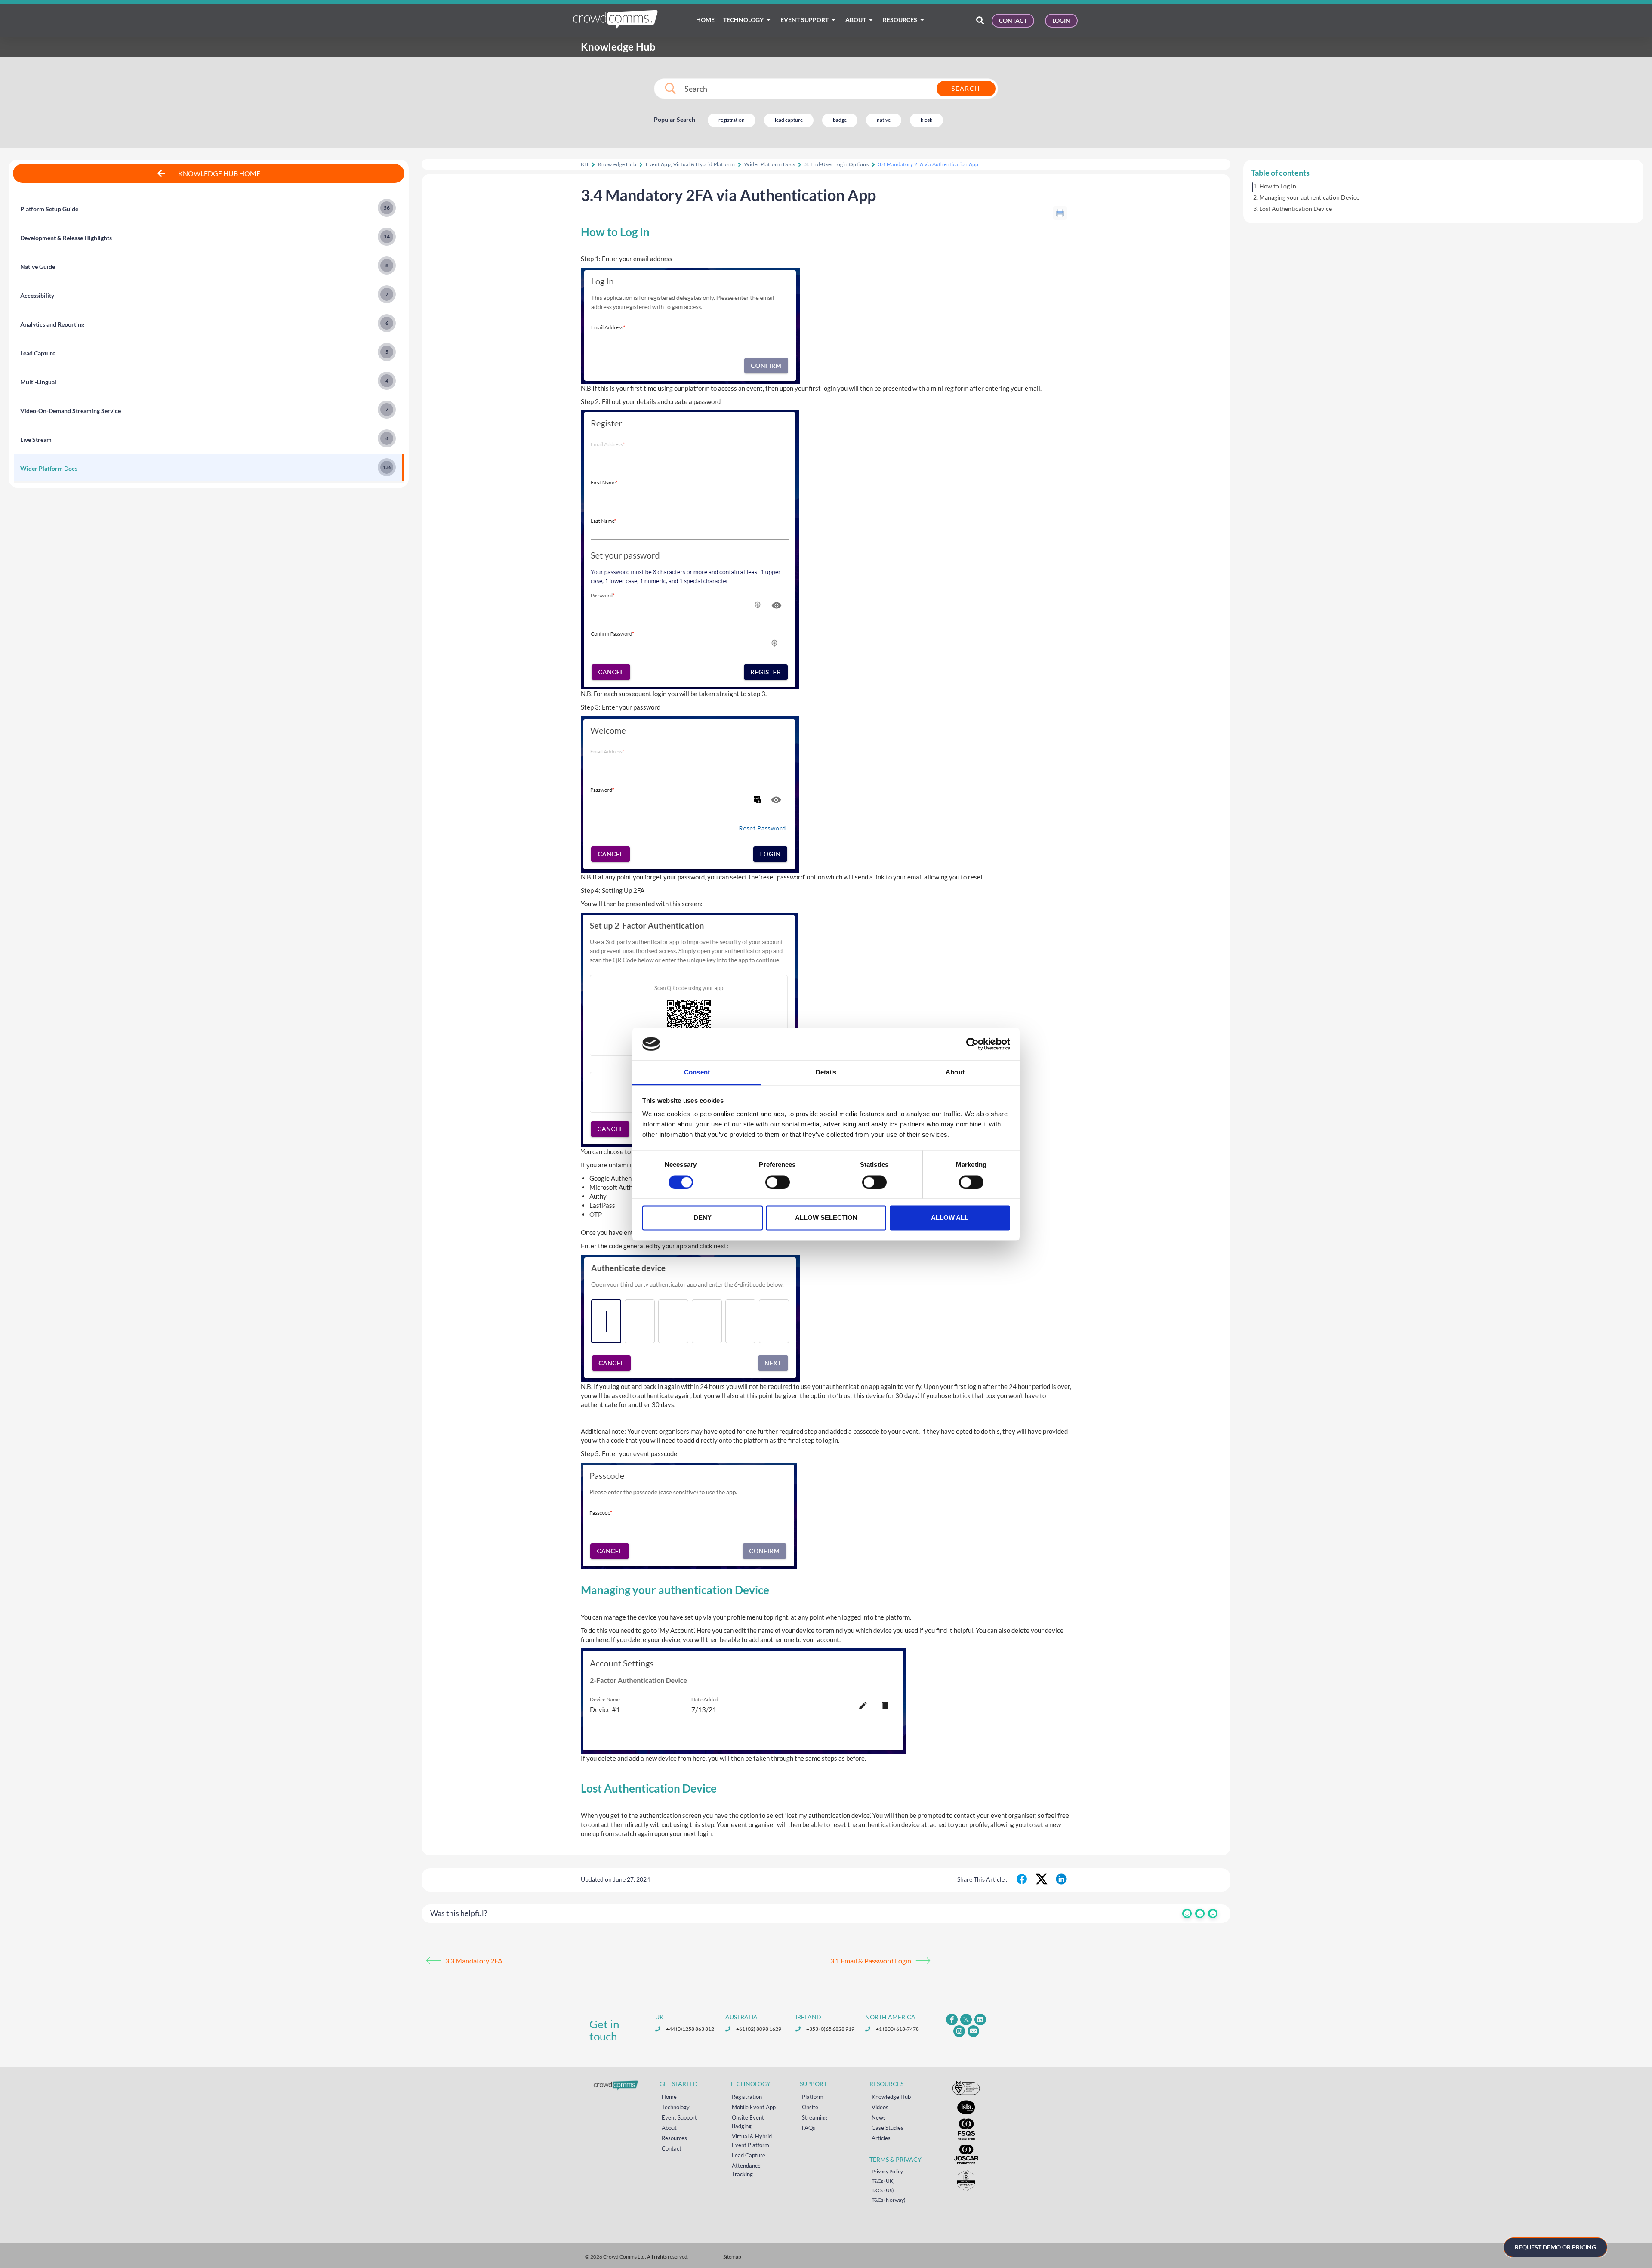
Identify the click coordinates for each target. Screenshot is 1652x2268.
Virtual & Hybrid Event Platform (752, 2141)
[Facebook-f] (952, 2020)
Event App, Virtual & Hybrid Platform (690, 164)
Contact (672, 2148)
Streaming (815, 2117)
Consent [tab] (697, 1072)
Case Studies (888, 2128)
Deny (703, 1218)
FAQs (809, 2128)
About (669, 2128)
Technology (676, 2107)
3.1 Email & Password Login (871, 1961)
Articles (881, 2138)
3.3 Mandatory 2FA (474, 1961)
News (879, 2117)
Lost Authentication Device (1296, 208)
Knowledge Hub (617, 164)
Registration (747, 2097)
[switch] (778, 1182)
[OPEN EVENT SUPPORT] (834, 20)
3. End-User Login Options (837, 164)
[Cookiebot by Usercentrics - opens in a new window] (972, 1044)
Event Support (679, 2117)
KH (585, 164)
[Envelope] (973, 2031)
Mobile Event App (754, 2107)
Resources (674, 2138)
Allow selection (826, 1218)
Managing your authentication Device (1309, 197)
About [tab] (955, 1072)
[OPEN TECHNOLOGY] (769, 20)
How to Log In (1278, 186)
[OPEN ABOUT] (871, 20)
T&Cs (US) (883, 2190)
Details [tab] (826, 1072)
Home (669, 2097)
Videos (880, 2107)
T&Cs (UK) (883, 2181)
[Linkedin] (980, 2020)
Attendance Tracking (746, 2170)
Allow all (950, 1218)
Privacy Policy (887, 2171)
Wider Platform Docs (770, 164)
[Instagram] (959, 2031)
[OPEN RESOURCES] (922, 20)
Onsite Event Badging (748, 2122)
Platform (813, 2097)
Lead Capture (749, 2155)
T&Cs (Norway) (889, 2200)
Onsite (810, 2107)
